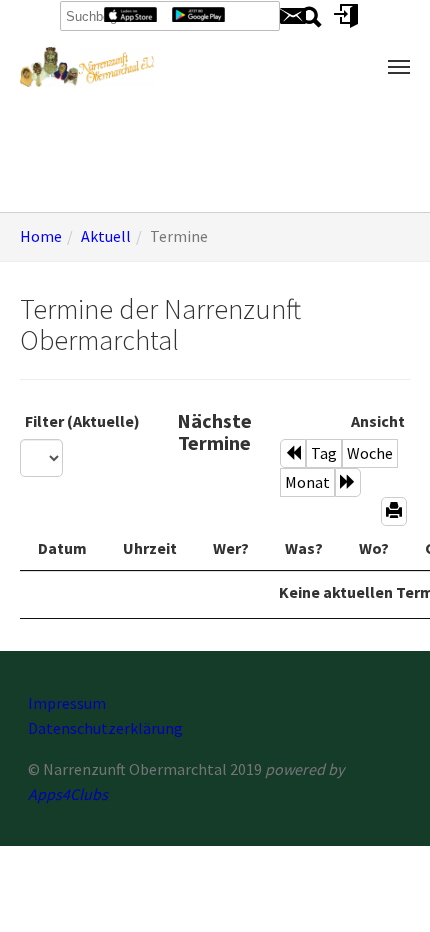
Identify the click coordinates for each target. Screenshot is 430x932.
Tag (324, 453)
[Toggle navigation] (399, 67)
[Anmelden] (346, 14)
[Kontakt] (293, 14)
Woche (370, 453)
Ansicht (378, 421)
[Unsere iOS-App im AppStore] (130, 12)
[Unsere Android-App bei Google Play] (198, 12)
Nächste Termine (214, 432)
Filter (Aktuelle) (82, 421)
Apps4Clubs (68, 794)
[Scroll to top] (386, 888)
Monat (307, 482)
